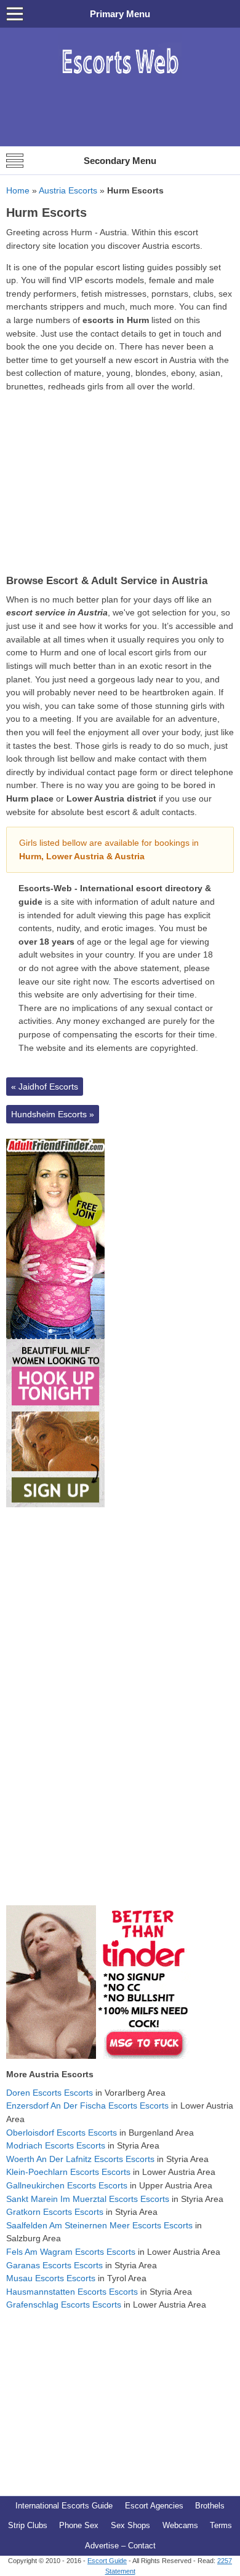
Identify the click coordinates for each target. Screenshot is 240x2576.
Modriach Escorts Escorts (56, 2145)
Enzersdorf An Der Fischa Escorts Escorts (87, 2106)
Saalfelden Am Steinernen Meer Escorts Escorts (99, 2225)
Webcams (180, 2525)
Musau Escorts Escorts (51, 2278)
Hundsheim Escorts (53, 1114)
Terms (221, 2525)
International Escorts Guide (64, 2506)
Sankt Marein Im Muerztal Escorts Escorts (88, 2199)
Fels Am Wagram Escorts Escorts (71, 2252)
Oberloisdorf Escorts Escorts (62, 2133)
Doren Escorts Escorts (50, 2093)
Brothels (210, 2506)
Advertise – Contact (120, 2546)
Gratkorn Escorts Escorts (55, 2212)
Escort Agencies (154, 2506)
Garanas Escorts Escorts (54, 2265)
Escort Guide (107, 2561)
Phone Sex (79, 2525)
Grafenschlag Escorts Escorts (64, 2305)
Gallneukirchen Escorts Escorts (67, 2185)
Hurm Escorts (46, 213)
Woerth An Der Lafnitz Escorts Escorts (80, 2159)
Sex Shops (130, 2525)
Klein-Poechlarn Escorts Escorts (68, 2172)
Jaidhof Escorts (45, 1087)
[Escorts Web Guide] (120, 80)
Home (18, 190)
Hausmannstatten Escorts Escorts (72, 2292)
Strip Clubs (28, 2525)
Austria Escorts (68, 190)
